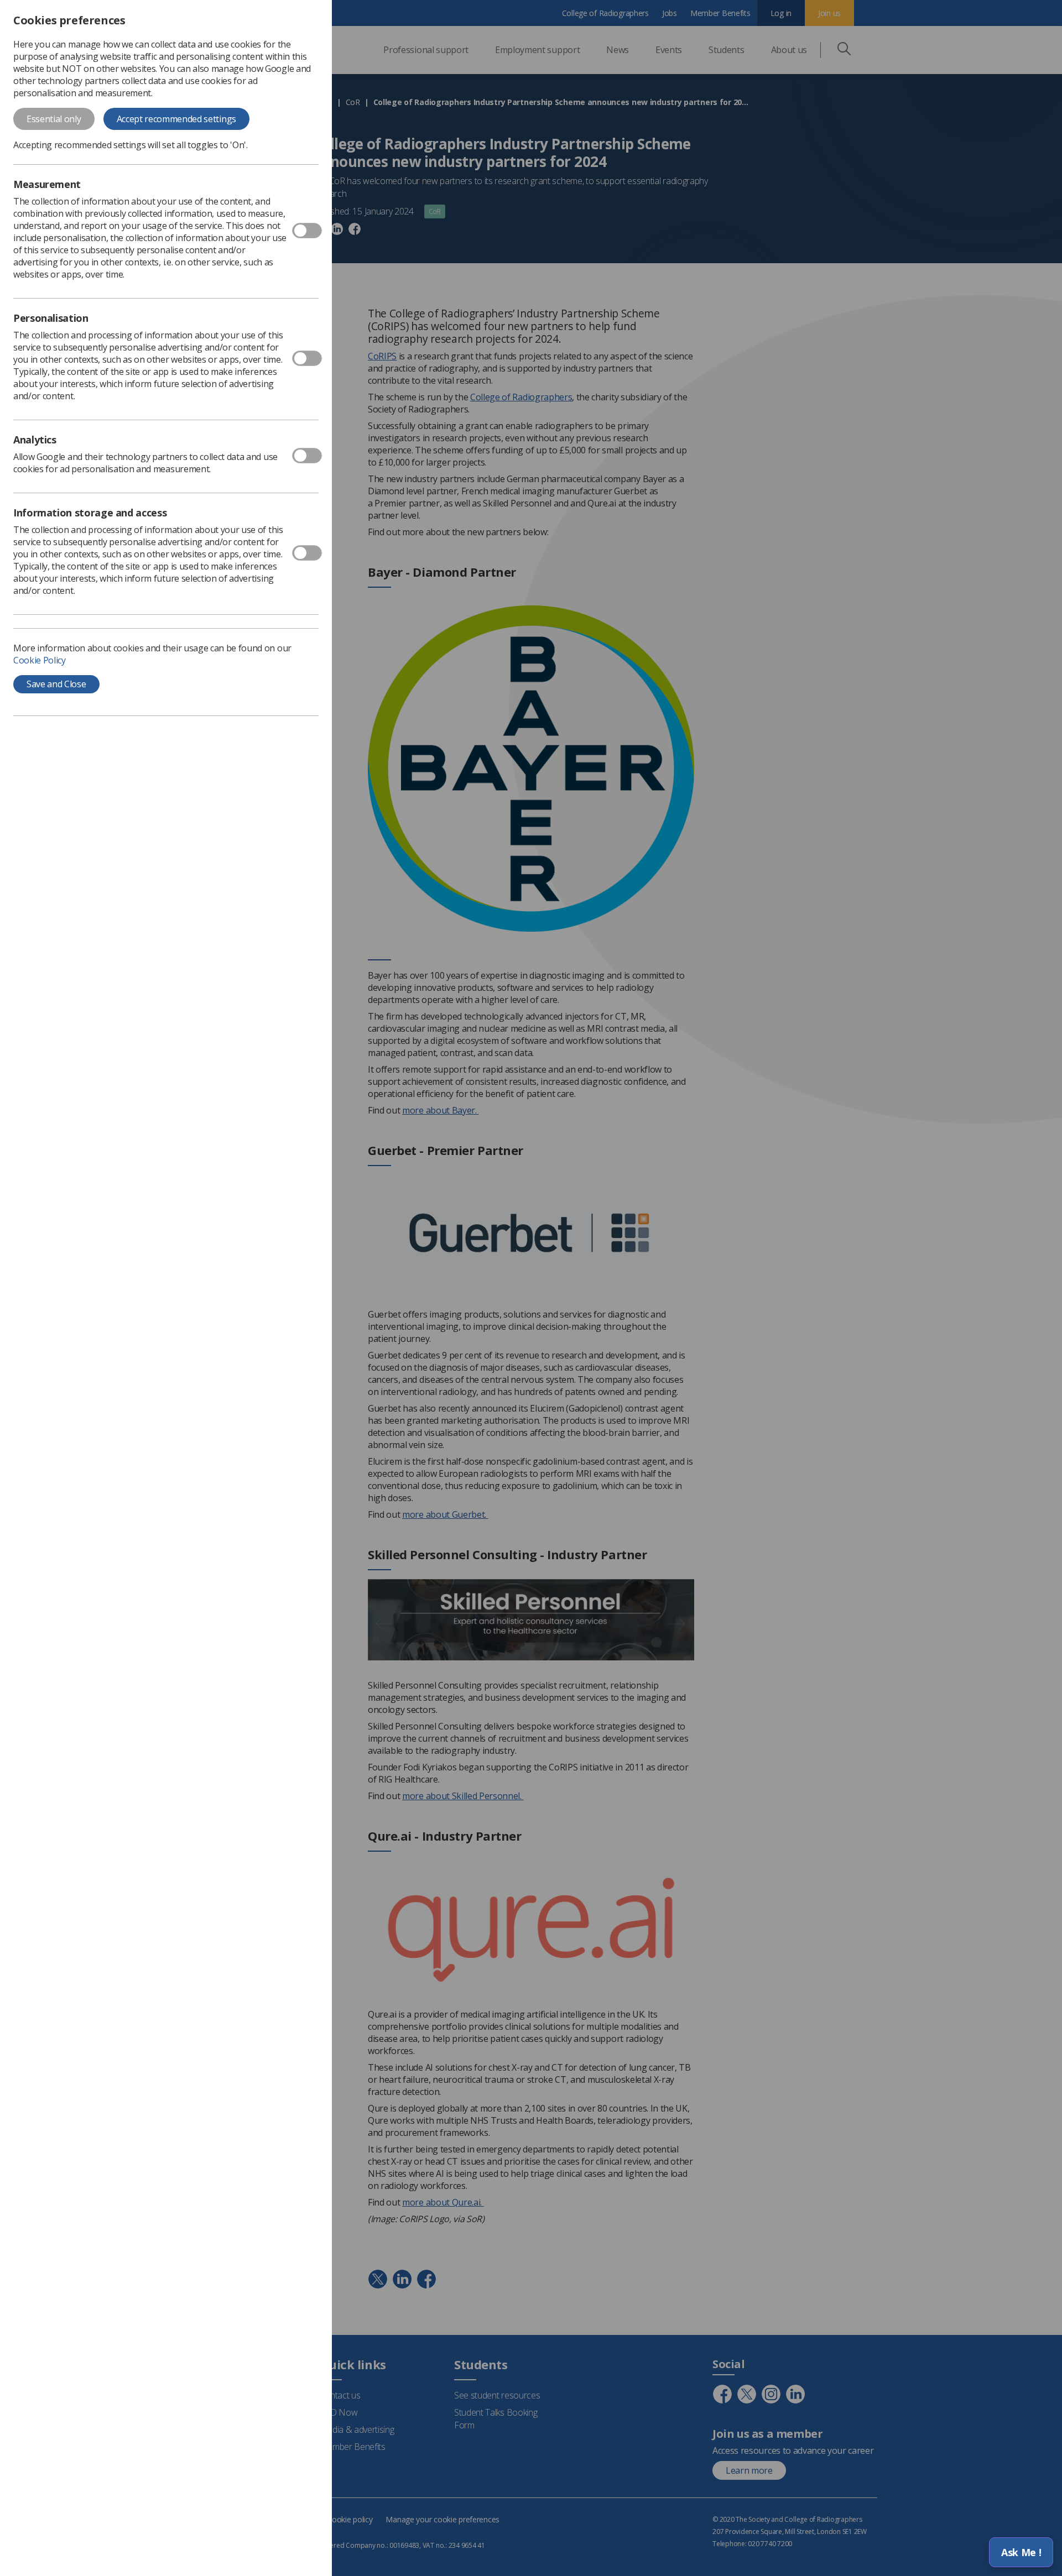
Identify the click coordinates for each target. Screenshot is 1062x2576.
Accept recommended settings (176, 119)
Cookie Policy (40, 660)
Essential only (54, 119)
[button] (1021, 2552)
